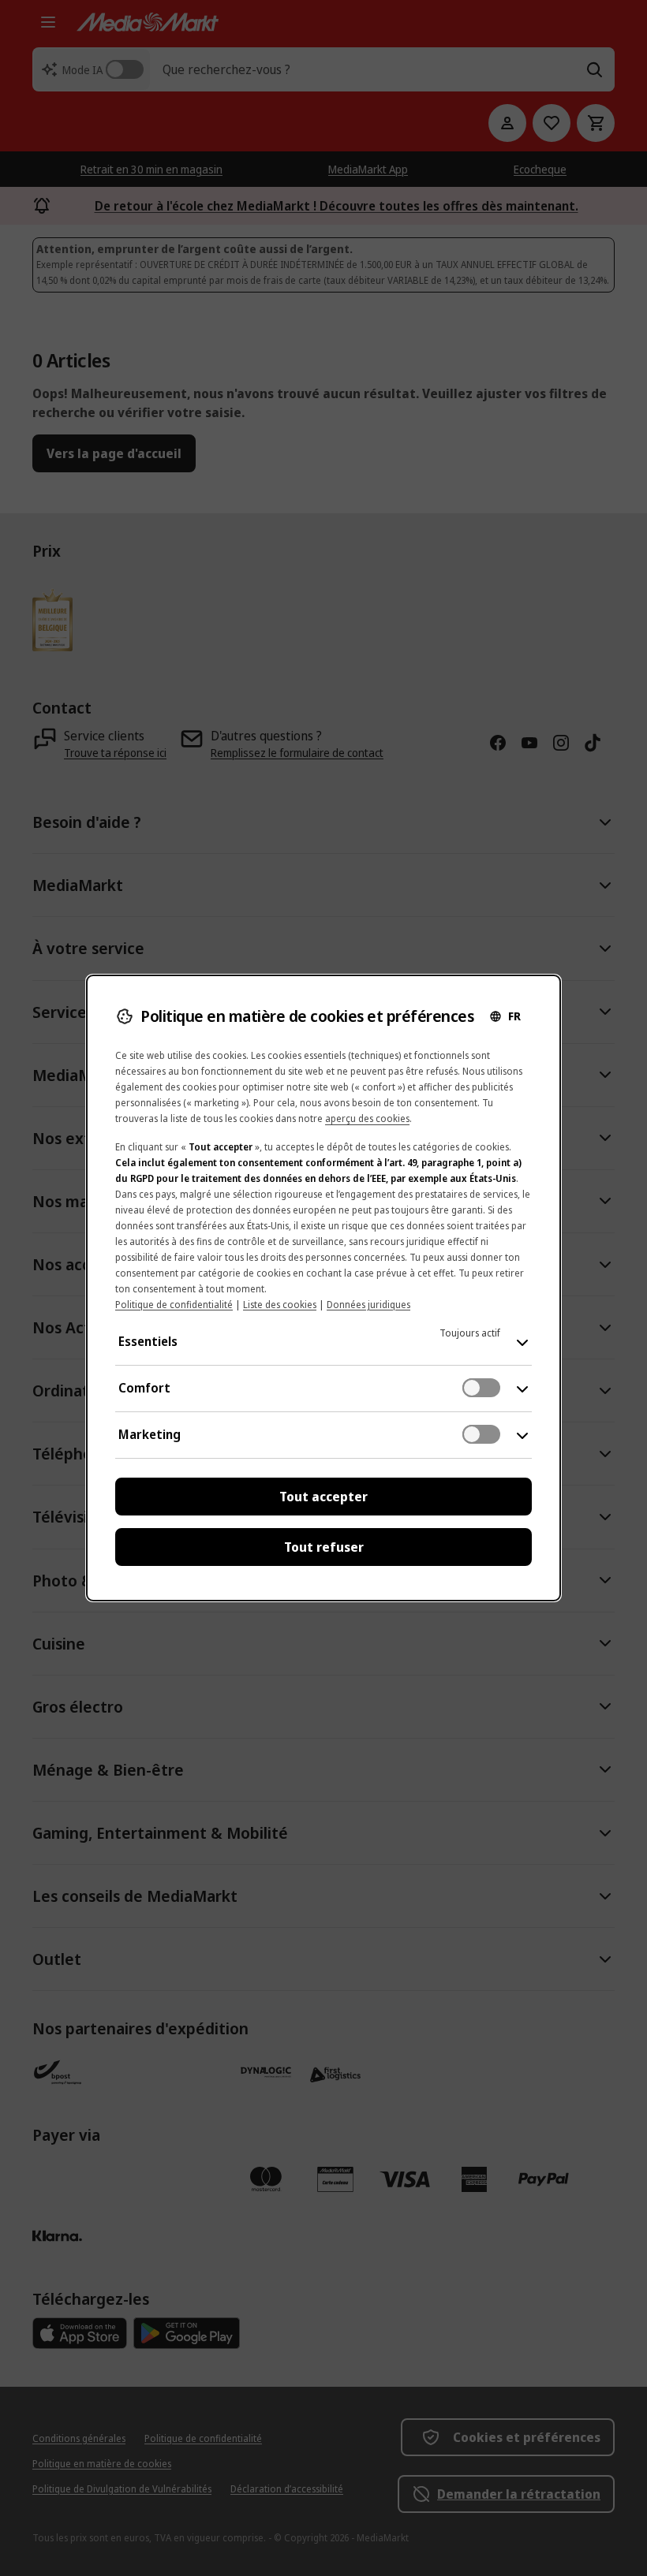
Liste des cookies (280, 1305)
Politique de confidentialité (174, 1305)
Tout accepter (323, 1497)
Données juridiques (368, 1305)
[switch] (481, 1388)
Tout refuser (324, 1547)
